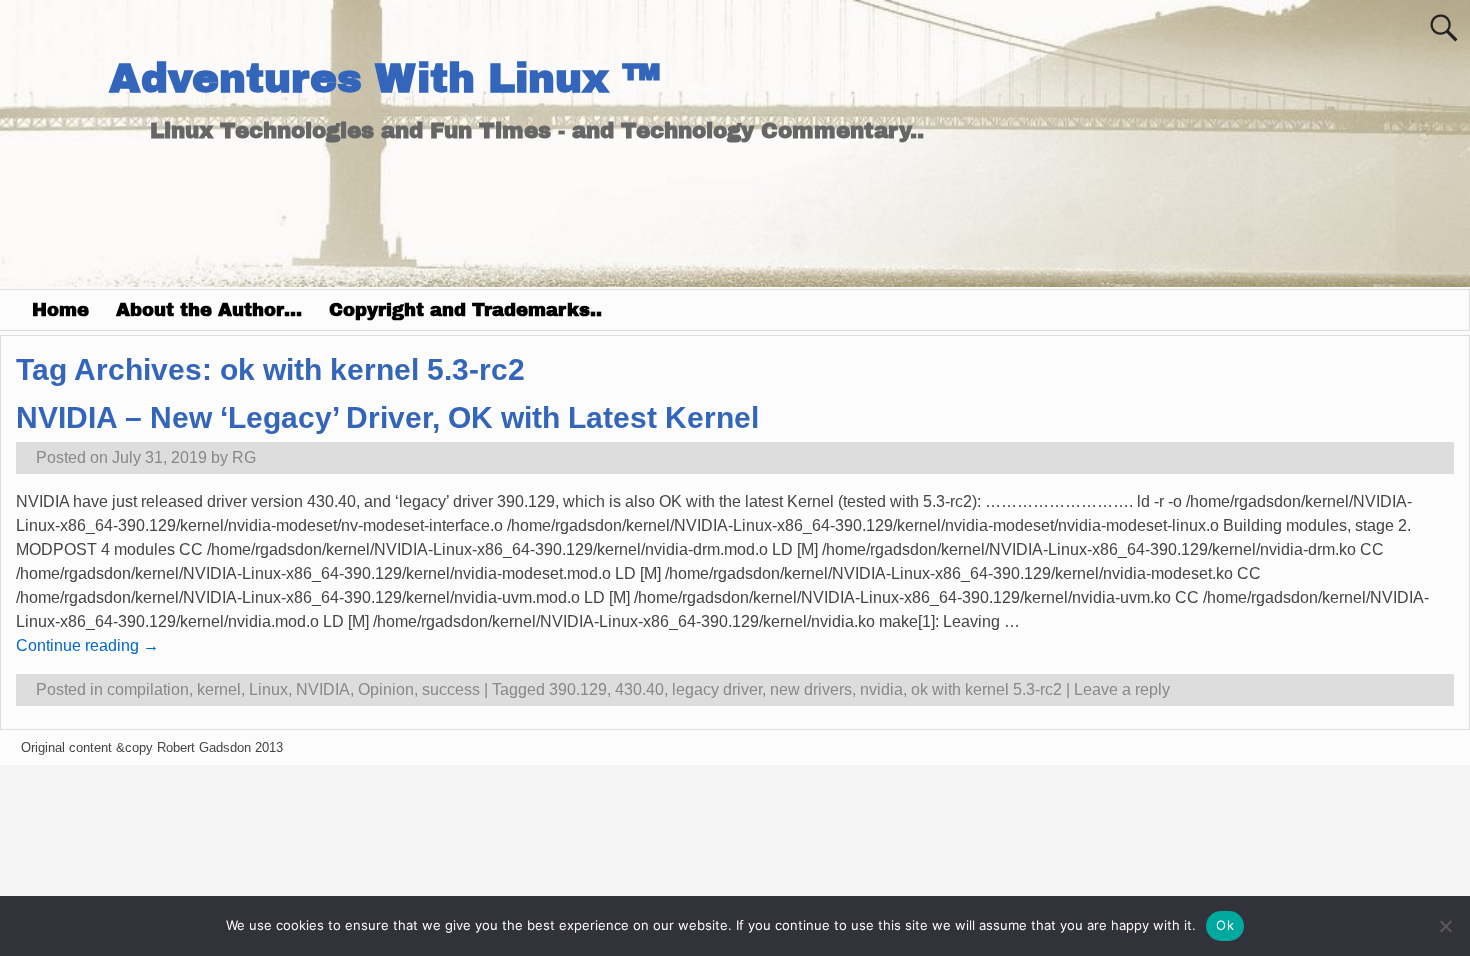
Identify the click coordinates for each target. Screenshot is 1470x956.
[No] (1445, 926)
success (451, 689)
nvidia (881, 689)
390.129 (578, 689)
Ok (1225, 925)
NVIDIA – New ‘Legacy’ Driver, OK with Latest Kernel (387, 417)
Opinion (386, 689)
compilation (148, 689)
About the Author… (209, 310)
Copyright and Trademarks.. (465, 310)
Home (60, 310)
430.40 (639, 689)
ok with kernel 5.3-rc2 (986, 689)
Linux (268, 689)
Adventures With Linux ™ (384, 78)
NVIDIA (323, 689)
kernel (219, 689)
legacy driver (717, 689)
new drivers (811, 689)
